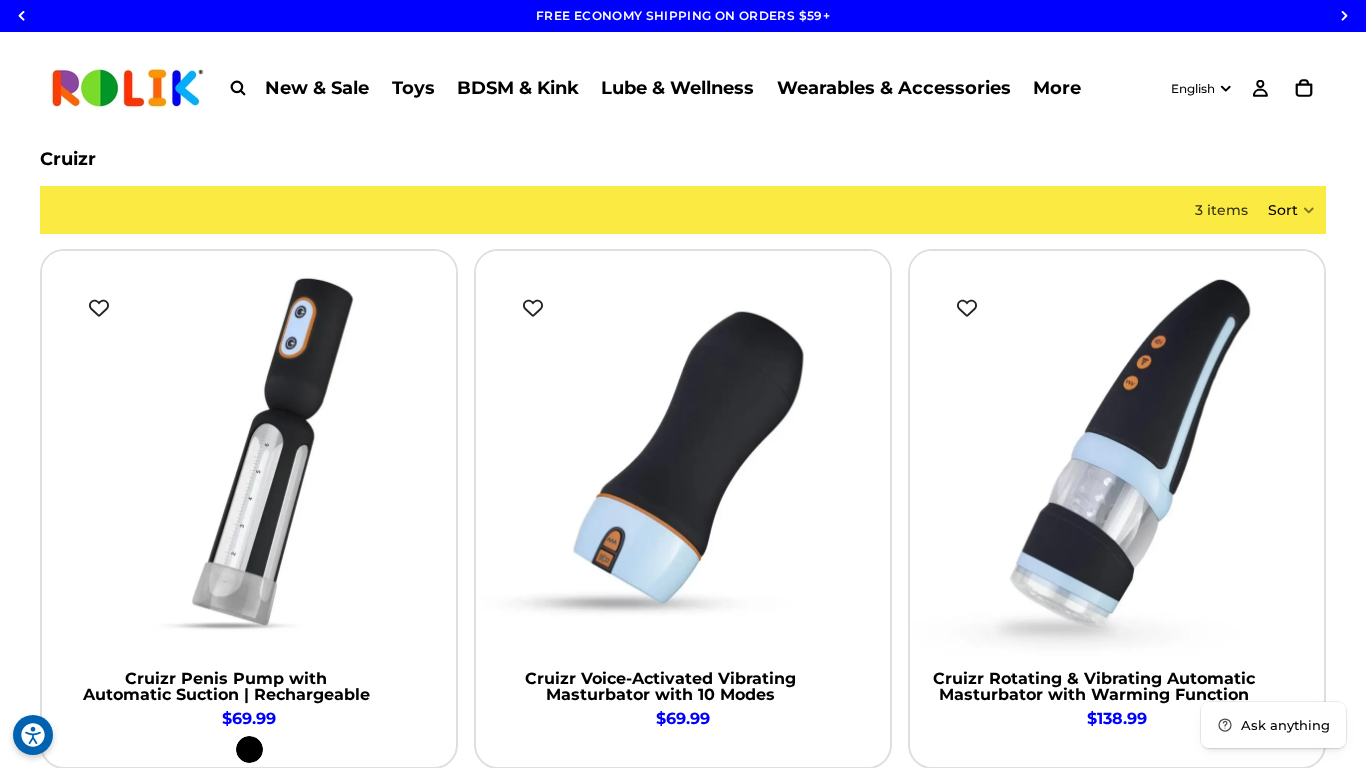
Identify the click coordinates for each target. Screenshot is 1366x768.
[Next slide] (426, 458)
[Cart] (1304, 88)
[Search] (238, 88)
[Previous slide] (72, 458)
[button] (1292, 210)
